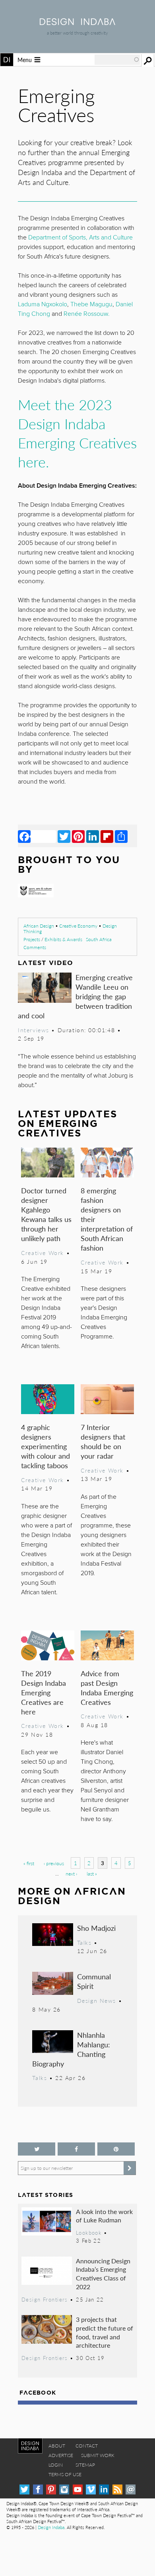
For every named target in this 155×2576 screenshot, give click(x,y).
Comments (35, 947)
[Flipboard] (107, 836)
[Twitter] (64, 836)
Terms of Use (65, 2474)
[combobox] (117, 60)
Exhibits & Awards (63, 939)
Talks (84, 1942)
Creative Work (43, 1253)
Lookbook (89, 2233)
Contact (87, 2446)
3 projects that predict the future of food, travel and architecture (105, 2332)
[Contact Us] (131, 2489)
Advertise (61, 2455)
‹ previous (54, 1863)
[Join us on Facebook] (76, 2149)
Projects (32, 939)
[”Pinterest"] (116, 2149)
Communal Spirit (94, 1981)
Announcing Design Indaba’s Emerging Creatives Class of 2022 (103, 2274)
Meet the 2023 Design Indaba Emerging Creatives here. (77, 433)
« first (29, 1863)
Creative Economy (78, 926)
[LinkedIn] (93, 836)
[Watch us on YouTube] (78, 2489)
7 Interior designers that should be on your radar (103, 1441)
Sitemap (85, 2465)
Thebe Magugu (91, 304)
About (57, 2446)
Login (56, 2465)
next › (71, 1874)
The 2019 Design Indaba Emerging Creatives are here (44, 1692)
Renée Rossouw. (87, 314)
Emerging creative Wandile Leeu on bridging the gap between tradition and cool (75, 996)
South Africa (99, 939)
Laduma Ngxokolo (43, 304)
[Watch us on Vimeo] (91, 2489)
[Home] (77, 22)
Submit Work (98, 2455)
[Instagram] (64, 2489)
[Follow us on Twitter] (37, 2149)
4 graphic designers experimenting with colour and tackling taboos (46, 1446)
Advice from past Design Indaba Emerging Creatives (107, 1688)
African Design (39, 926)
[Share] (121, 836)
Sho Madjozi (96, 1928)
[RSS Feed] (117, 2489)
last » (92, 1874)
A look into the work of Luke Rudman (104, 2216)
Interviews (34, 1030)
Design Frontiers (45, 2300)
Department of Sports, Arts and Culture (80, 237)
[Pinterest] (78, 836)
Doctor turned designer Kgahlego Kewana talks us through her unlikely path (46, 1214)
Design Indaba (51, 2527)
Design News (97, 2000)
